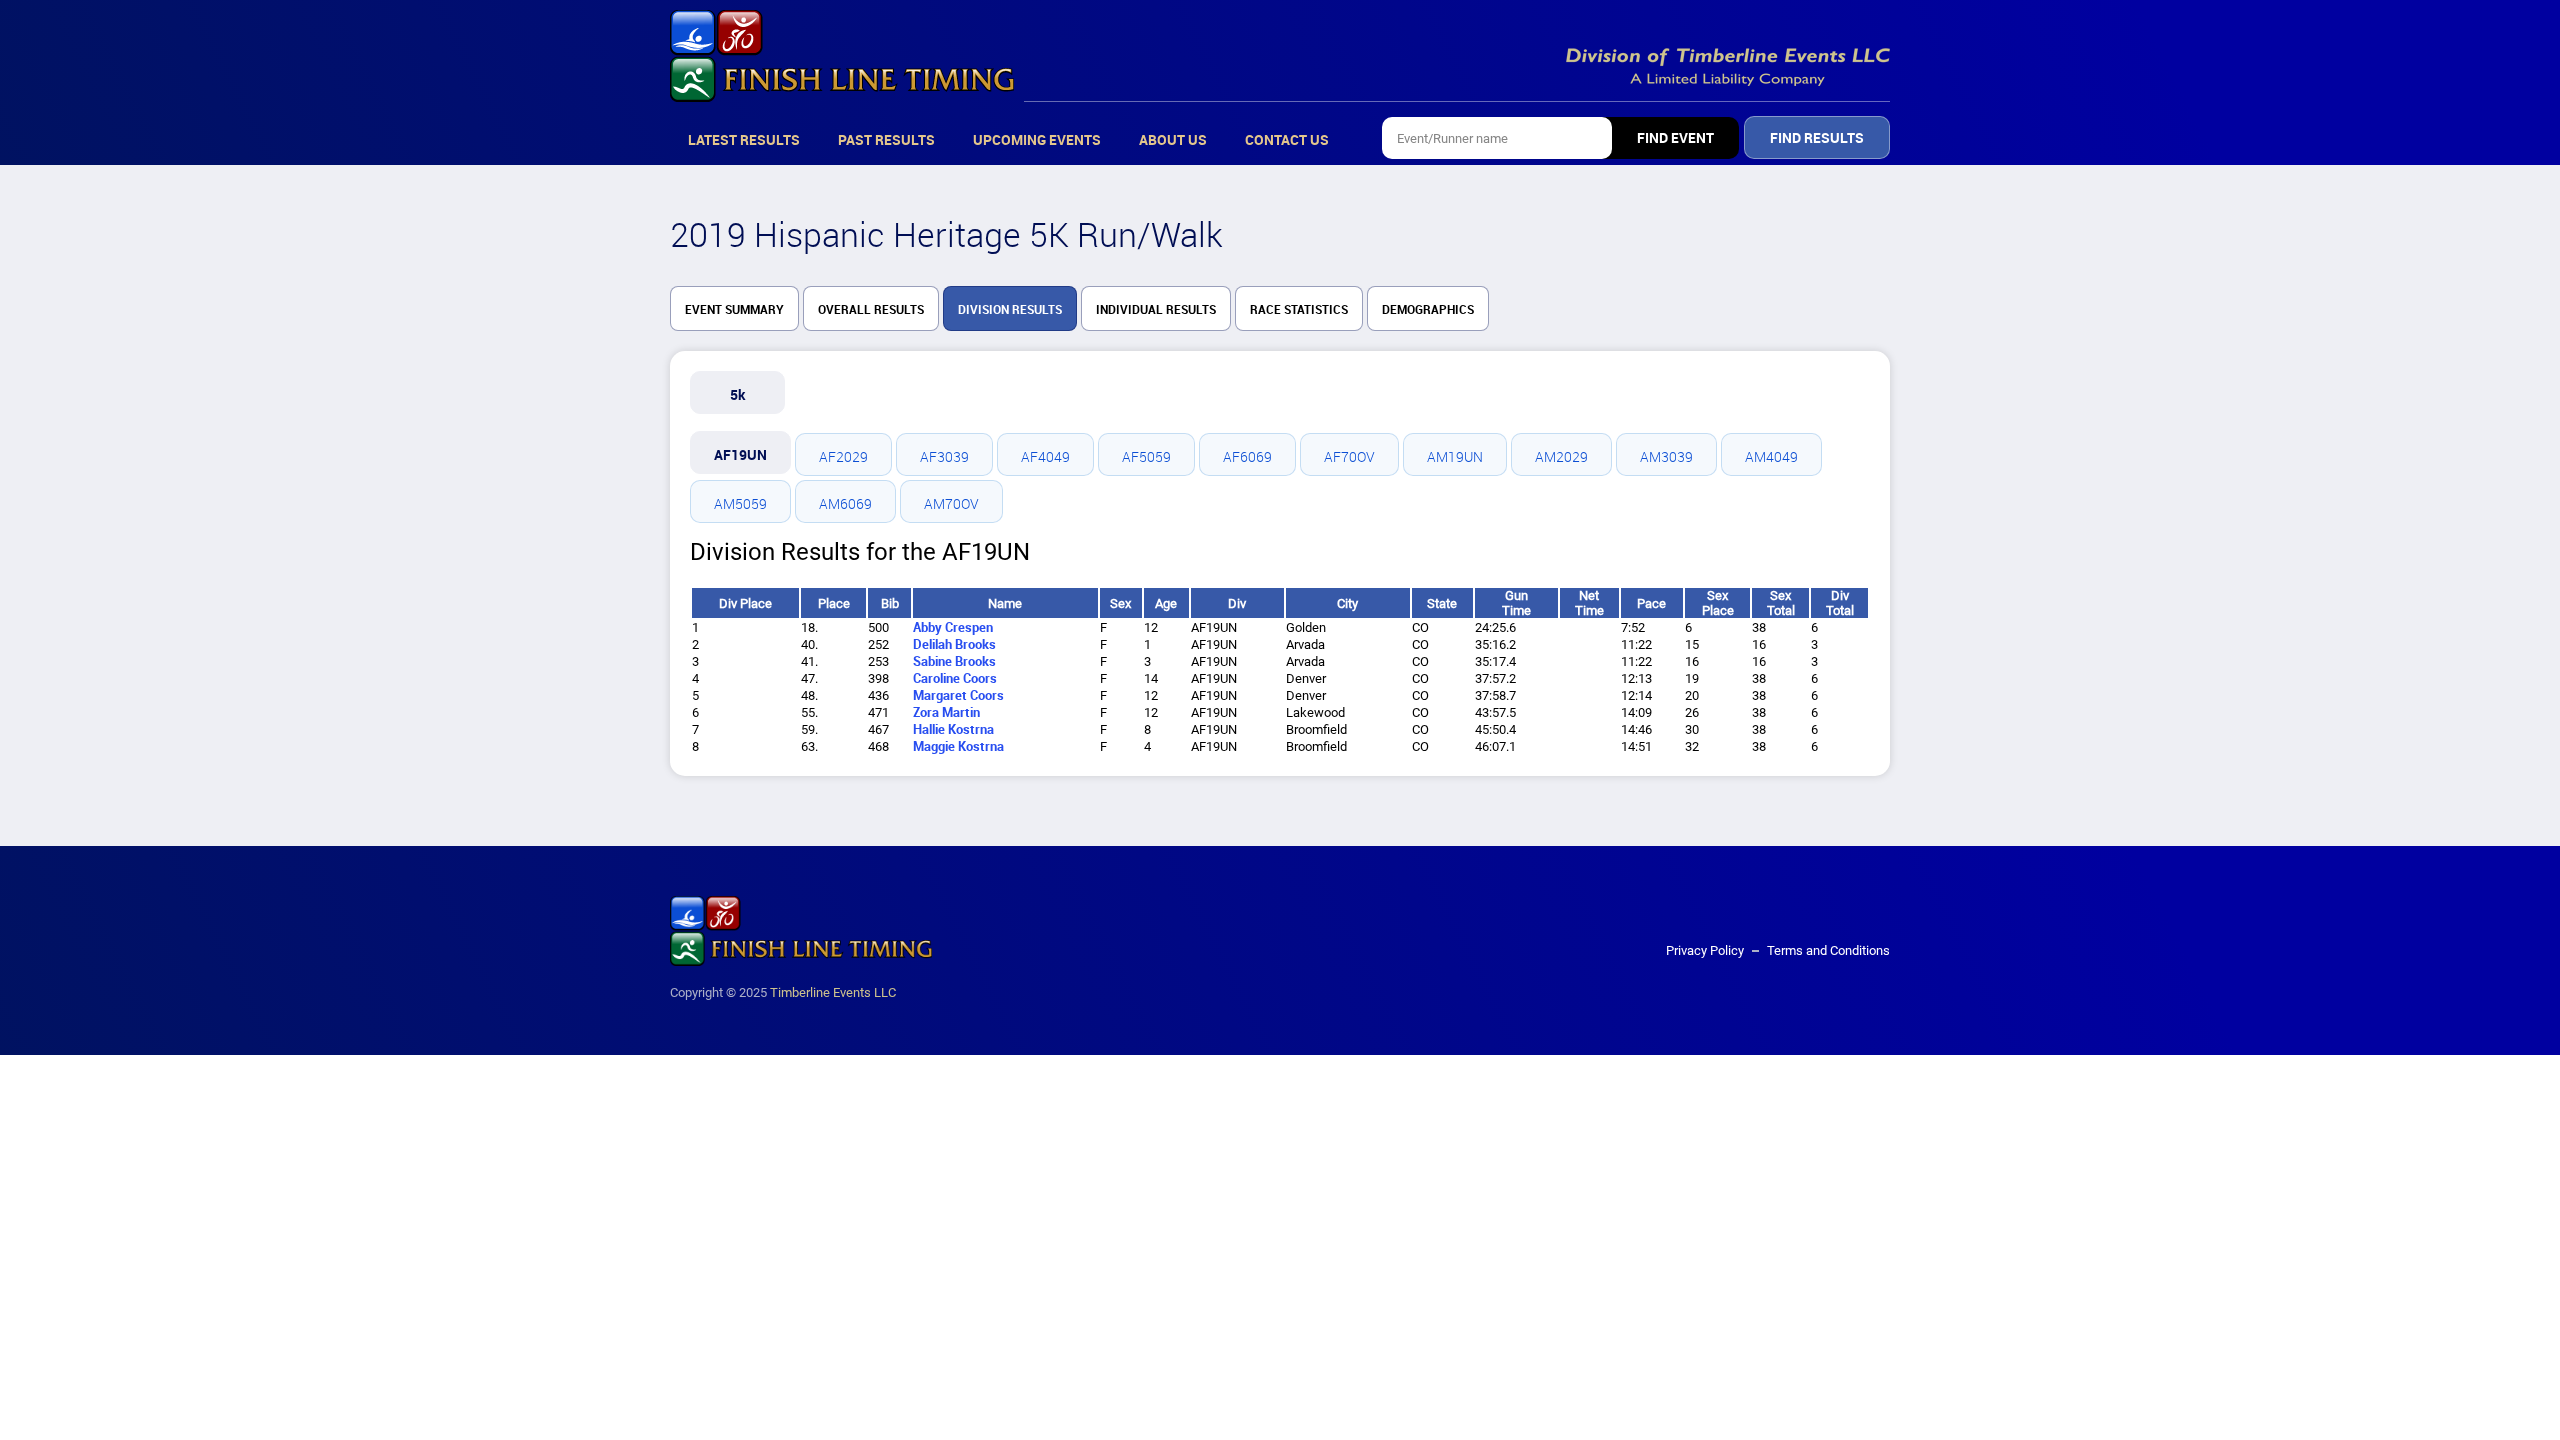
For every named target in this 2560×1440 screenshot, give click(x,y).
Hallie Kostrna (953, 729)
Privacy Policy (1705, 950)
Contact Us (1287, 140)
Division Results (1010, 310)
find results (1817, 138)
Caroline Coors (955, 678)
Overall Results (871, 310)
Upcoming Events (1037, 140)
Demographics (1428, 310)
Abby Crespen (953, 627)
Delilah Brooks (954, 644)
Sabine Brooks (954, 661)
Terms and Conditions (1828, 950)
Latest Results (744, 140)
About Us (1173, 140)
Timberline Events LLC (833, 992)
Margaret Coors (958, 695)
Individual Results (1156, 310)
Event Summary (734, 310)
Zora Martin (946, 712)
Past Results (886, 140)
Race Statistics (1299, 310)
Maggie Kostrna (958, 746)
